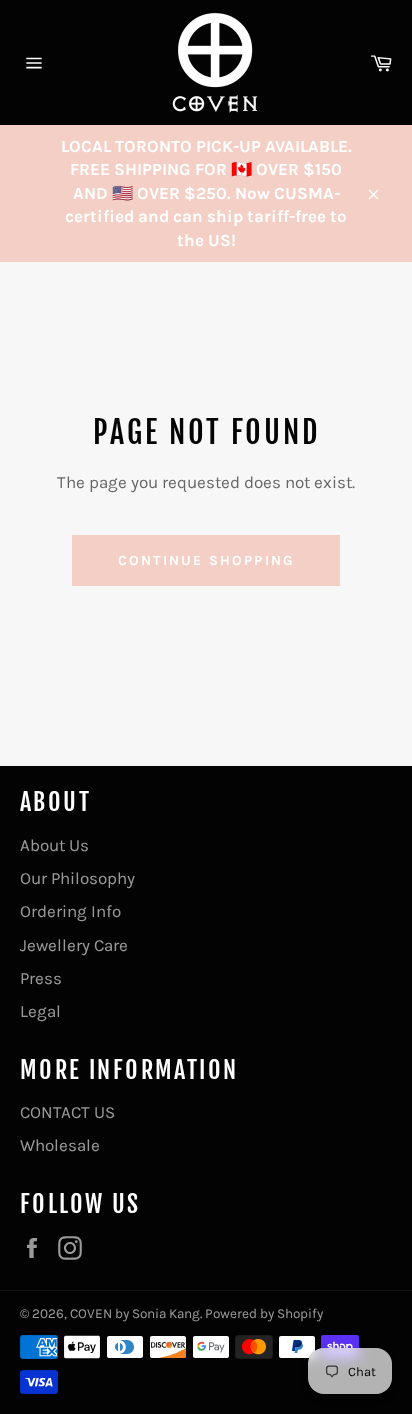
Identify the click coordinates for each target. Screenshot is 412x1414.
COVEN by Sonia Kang (135, 1313)
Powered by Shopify (264, 1313)
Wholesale (60, 1145)
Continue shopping (206, 560)
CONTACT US (67, 1112)
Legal (40, 1011)
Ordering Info (70, 911)
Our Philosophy (77, 878)
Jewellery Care (74, 945)
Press (41, 978)
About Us (54, 845)
